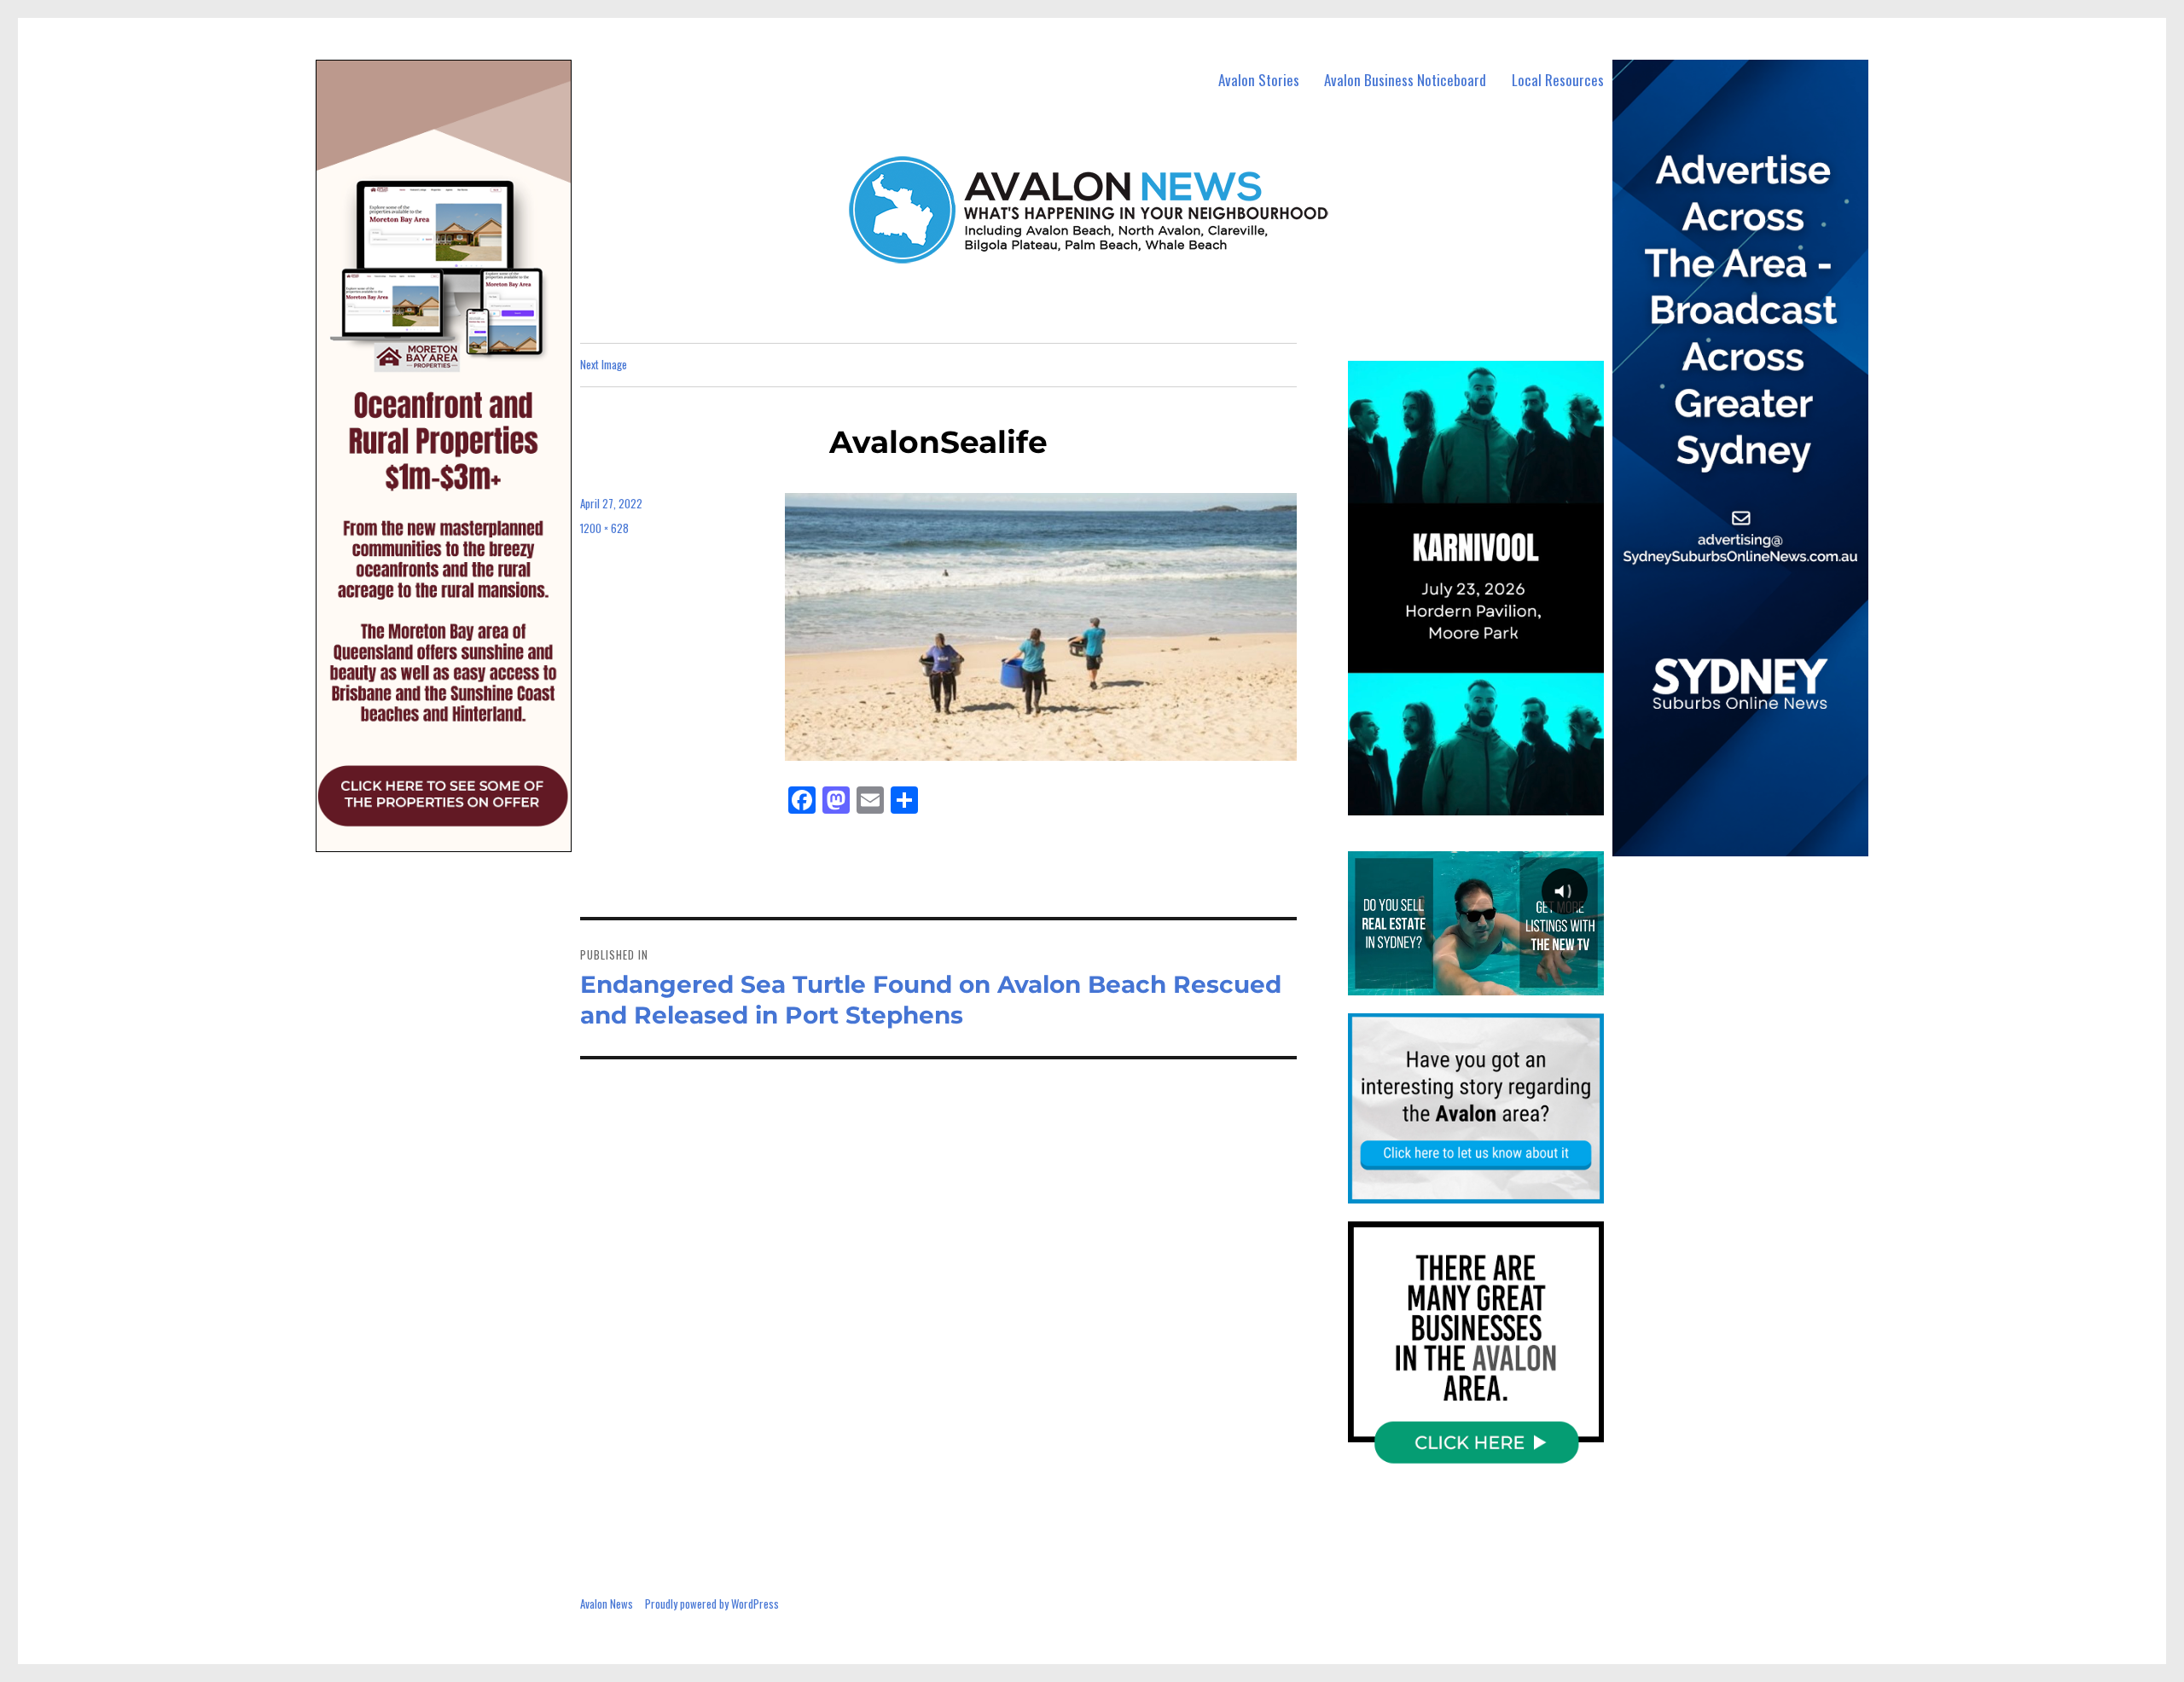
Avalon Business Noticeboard (1405, 80)
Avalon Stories (1259, 80)
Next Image (604, 364)
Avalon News (607, 1604)
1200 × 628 (604, 528)
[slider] (1493, 801)
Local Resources (1558, 80)
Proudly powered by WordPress (712, 1604)
